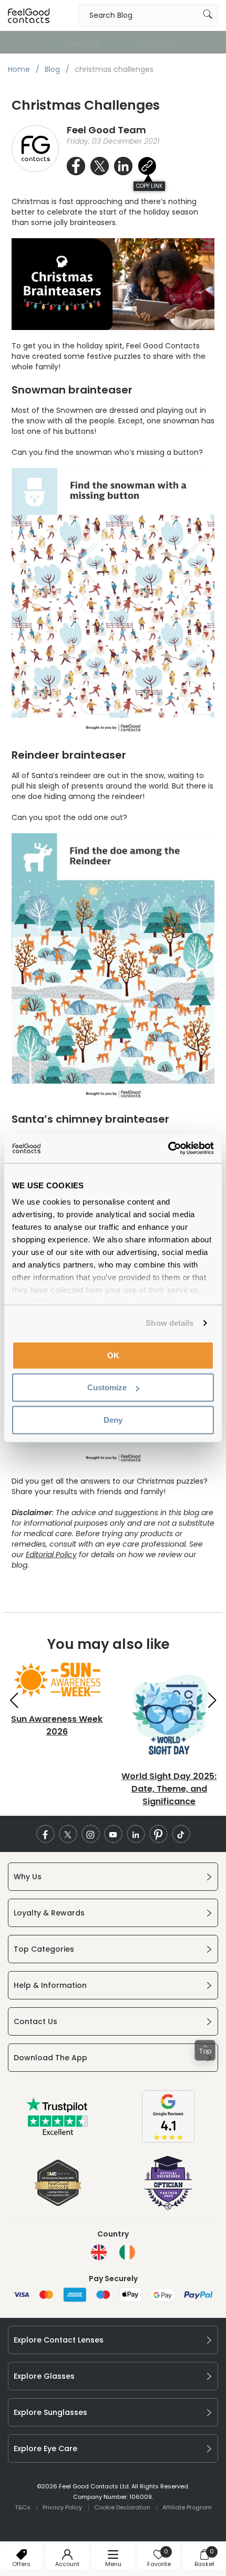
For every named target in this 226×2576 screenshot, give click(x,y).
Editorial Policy (51, 1555)
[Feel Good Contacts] (29, 15)
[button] (14, 1700)
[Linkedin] (136, 1834)
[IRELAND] (127, 2252)
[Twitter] (68, 1834)
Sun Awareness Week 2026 (57, 1725)
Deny (113, 1419)
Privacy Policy (62, 2507)
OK (113, 1355)
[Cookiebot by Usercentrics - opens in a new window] (168, 1148)
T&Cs (23, 2507)
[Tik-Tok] (181, 1834)
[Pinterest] (158, 1834)
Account (67, 2564)
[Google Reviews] (168, 2140)
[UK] (99, 2252)
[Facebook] (45, 1834)
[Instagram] (91, 1834)
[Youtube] (113, 1834)
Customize (107, 1387)
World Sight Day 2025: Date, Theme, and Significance (169, 1789)
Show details (169, 1323)
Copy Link (149, 186)
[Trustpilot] (58, 2133)
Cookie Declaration (122, 2507)
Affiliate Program (187, 2507)
